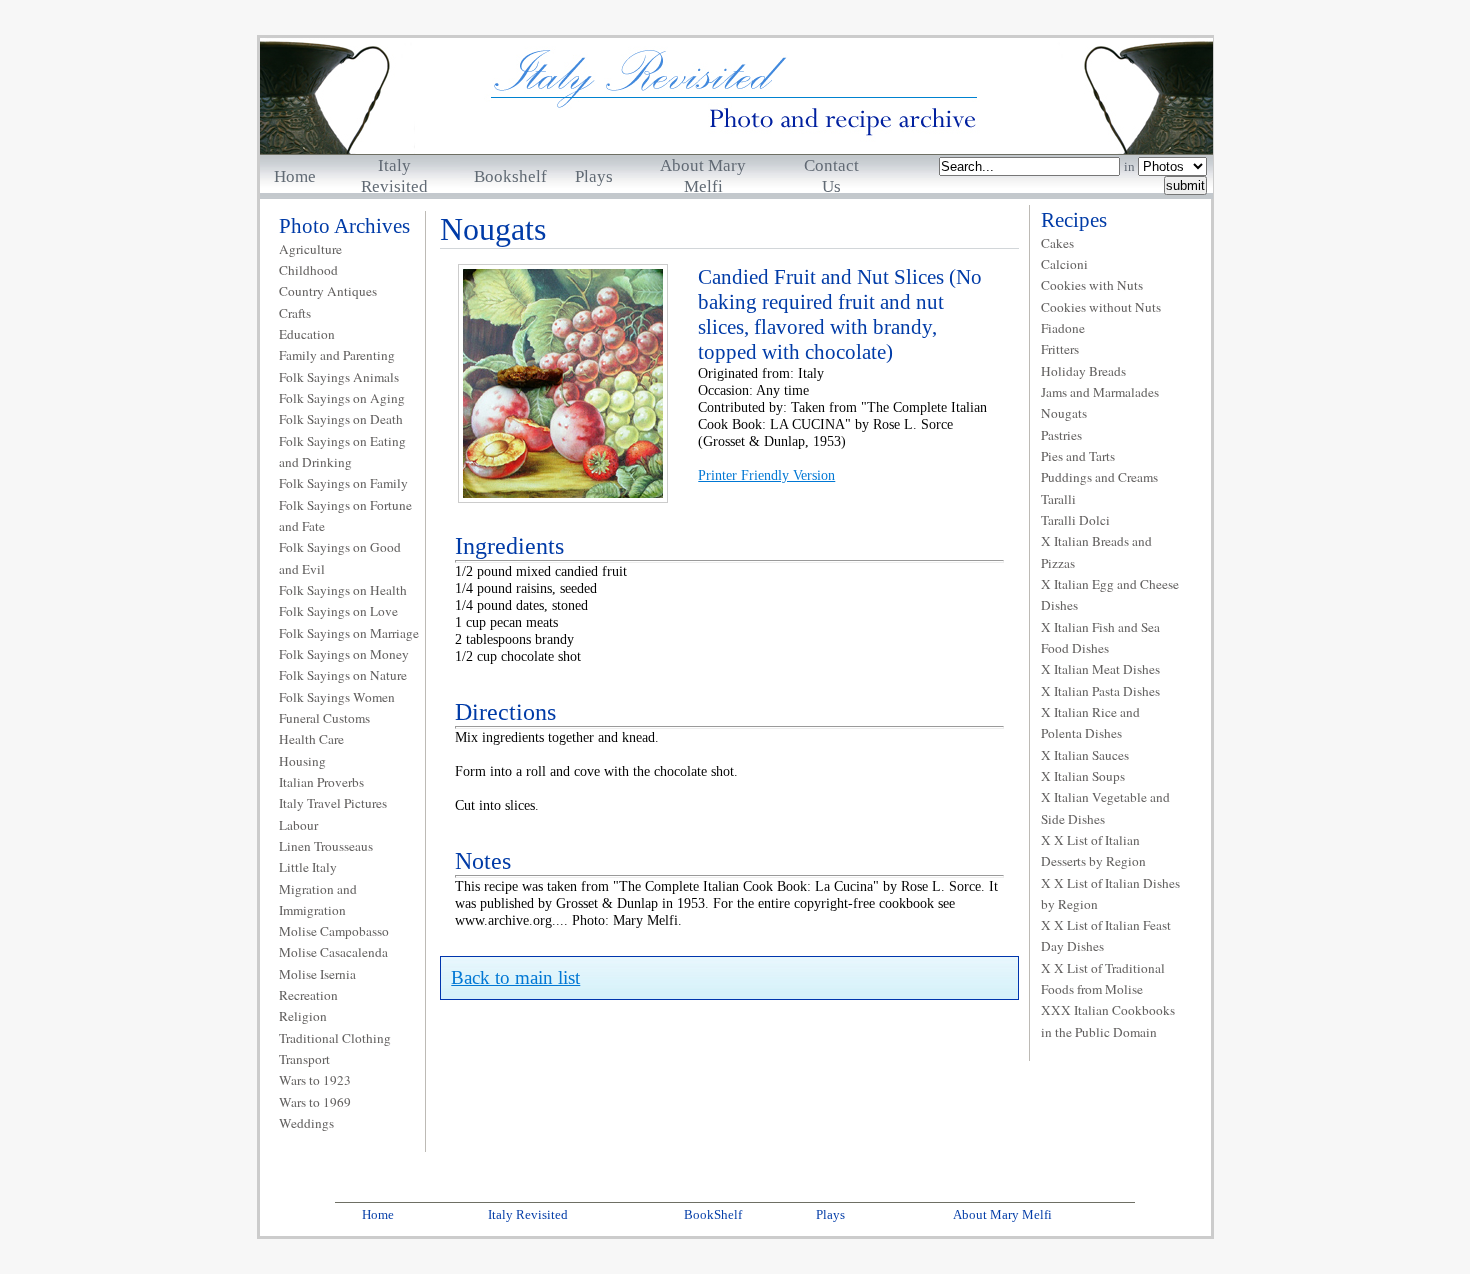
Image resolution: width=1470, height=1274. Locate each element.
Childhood (308, 270)
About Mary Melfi (1002, 1214)
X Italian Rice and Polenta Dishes (1090, 722)
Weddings (306, 1123)
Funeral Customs (324, 718)
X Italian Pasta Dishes (1100, 691)
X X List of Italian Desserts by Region (1093, 850)
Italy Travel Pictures (333, 803)
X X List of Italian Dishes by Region (1110, 893)
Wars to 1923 (315, 1080)
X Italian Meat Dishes (1100, 669)
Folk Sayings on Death (341, 419)
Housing (302, 761)
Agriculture (310, 249)
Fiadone (1063, 328)
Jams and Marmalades (1100, 392)
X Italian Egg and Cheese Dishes (1110, 594)
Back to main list (515, 977)
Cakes (1057, 243)
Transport (304, 1059)
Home (295, 176)
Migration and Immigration (318, 899)
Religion (303, 1016)
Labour (298, 825)
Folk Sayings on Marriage (349, 633)
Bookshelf (510, 176)
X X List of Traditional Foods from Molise (1103, 978)
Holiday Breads (1083, 371)
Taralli (1058, 499)
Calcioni (1064, 264)
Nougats (1064, 413)
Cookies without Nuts (1101, 307)
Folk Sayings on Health (343, 590)
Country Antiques (328, 291)
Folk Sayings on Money (344, 654)
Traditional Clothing (335, 1038)
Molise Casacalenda (333, 952)
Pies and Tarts (1078, 456)
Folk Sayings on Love (338, 611)
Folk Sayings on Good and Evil (340, 557)
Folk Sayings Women (337, 697)
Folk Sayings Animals (339, 377)
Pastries (1061, 435)
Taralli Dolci (1075, 520)
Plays (594, 176)
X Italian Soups (1083, 776)
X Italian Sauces (1085, 755)
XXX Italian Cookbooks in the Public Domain (1108, 1020)
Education (307, 334)
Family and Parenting (337, 355)
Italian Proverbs (321, 782)
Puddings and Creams (1099, 477)
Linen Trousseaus (326, 846)
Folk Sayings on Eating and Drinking (342, 451)
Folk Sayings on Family (343, 483)
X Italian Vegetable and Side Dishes (1105, 807)
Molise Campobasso (334, 931)
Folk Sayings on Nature (343, 675)
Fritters (1060, 349)
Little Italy (308, 867)
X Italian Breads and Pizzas (1096, 551)
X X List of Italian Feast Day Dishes (1106, 935)
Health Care (311, 739)
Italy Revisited (528, 1214)
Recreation (308, 995)
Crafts (295, 313)
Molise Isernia (317, 974)
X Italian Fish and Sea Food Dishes (1100, 637)
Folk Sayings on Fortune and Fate (345, 515)
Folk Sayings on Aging (342, 398)
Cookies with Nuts (1092, 285)
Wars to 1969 (315, 1102)
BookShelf (713, 1214)
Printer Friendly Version (766, 475)
